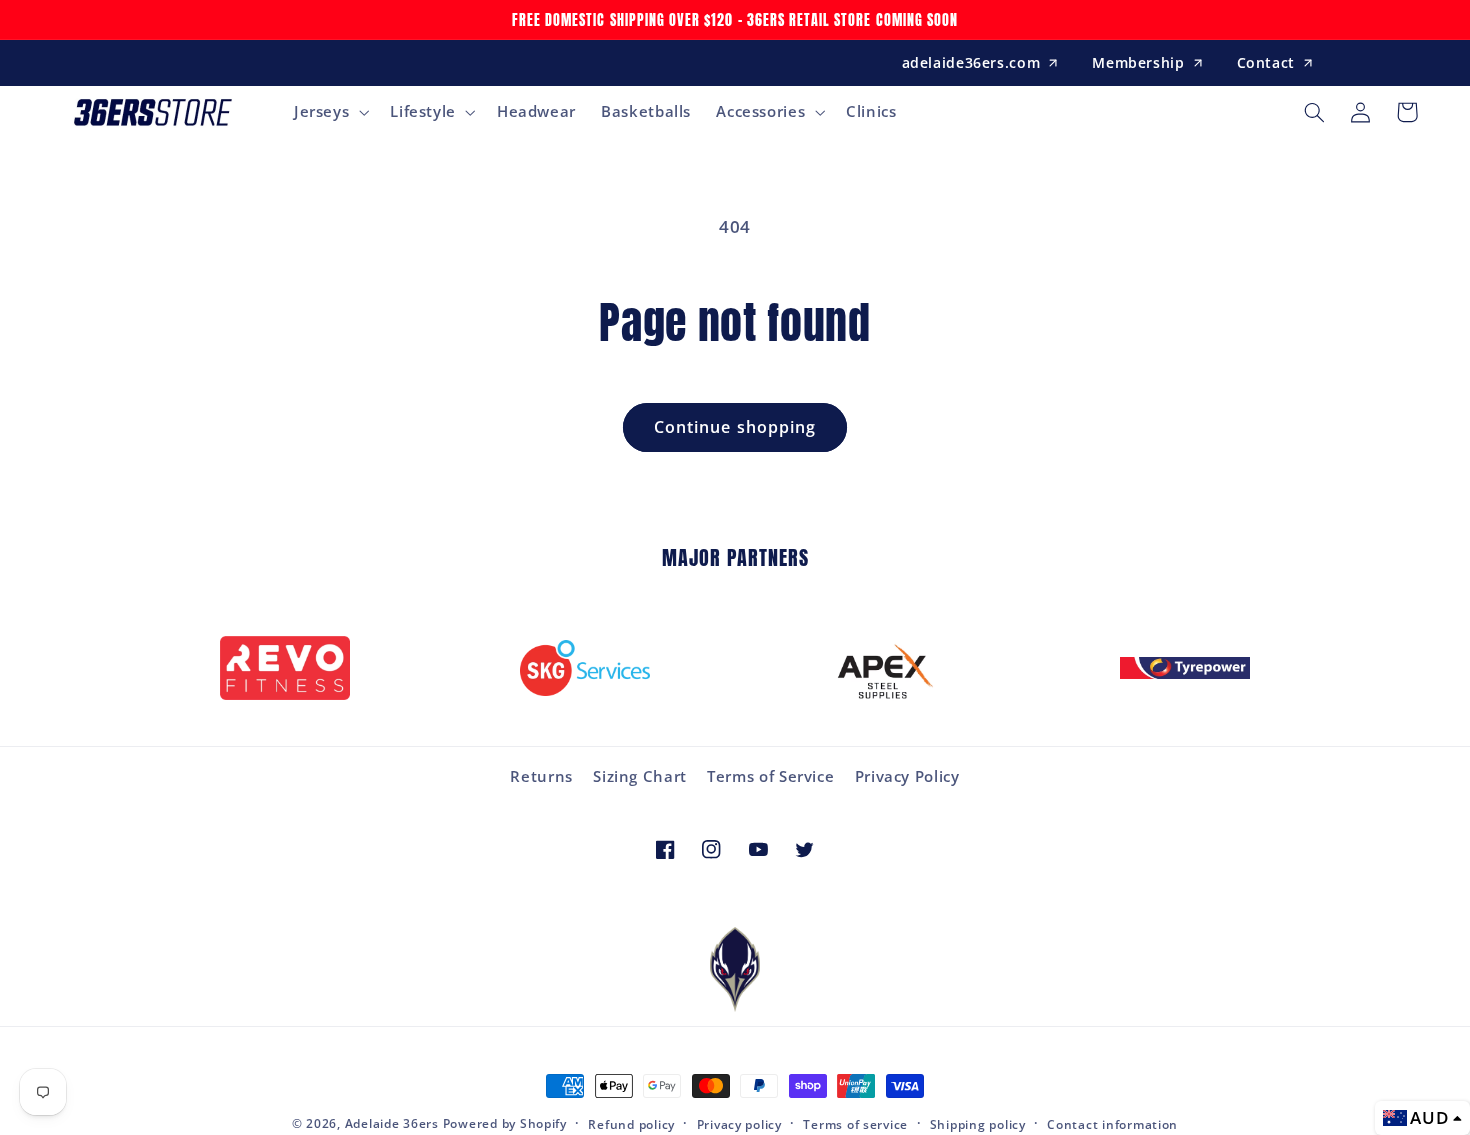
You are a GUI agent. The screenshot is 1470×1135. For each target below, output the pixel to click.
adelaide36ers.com (971, 62)
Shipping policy (978, 1124)
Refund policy (631, 1124)
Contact (1266, 62)
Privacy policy (739, 1124)
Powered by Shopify (505, 1123)
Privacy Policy (907, 776)
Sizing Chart (640, 776)
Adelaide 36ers (392, 1123)
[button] (329, 112)
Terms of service (855, 1124)
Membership (1138, 62)
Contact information (1112, 1124)
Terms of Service (770, 776)
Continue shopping (735, 427)
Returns (541, 776)
